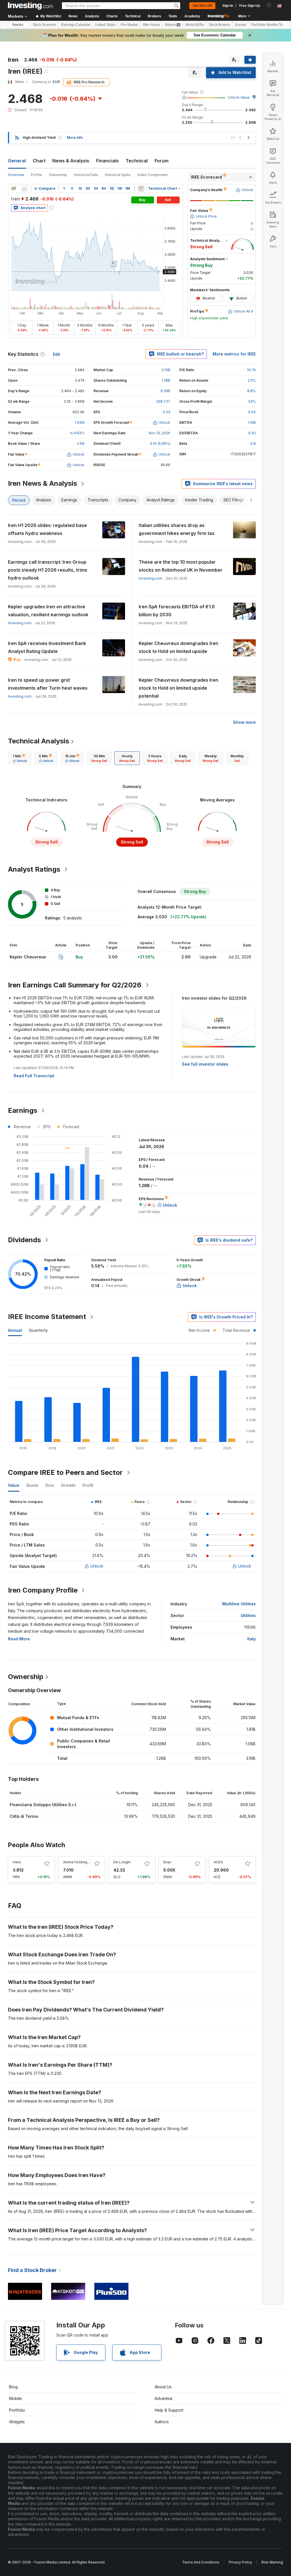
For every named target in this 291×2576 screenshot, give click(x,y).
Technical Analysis (39, 741)
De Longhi (122, 1862)
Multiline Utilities (239, 1604)
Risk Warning (272, 2562)
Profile (37, 175)
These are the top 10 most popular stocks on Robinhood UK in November (181, 566)
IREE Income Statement (47, 1317)
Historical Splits (118, 175)
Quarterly (38, 1330)
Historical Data (86, 175)
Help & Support (169, 2410)
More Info (75, 138)
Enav (167, 1862)
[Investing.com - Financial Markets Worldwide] (30, 6)
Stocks (18, 25)
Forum (162, 161)
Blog (13, 2387)
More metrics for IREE (234, 354)
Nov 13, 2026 (159, 433)
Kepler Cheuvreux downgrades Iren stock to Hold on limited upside (178, 647)
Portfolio (17, 2410)
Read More (19, 1639)
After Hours (151, 25)
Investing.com (150, 578)
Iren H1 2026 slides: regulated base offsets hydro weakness (47, 529)
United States (106, 25)
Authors (162, 2422)
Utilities (248, 1615)
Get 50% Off (202, 6)
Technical (137, 161)
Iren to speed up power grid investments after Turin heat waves (48, 684)
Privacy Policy (240, 2562)
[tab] (20, 758)
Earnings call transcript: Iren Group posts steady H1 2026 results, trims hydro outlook (48, 570)
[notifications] (269, 5)
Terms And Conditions (201, 2562)
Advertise (164, 2398)
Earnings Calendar (76, 25)
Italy (251, 1639)
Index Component (153, 175)
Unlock (97, 1566)
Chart (39, 161)
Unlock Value (239, 97)
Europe (241, 25)
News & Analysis (71, 161)
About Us (163, 2387)
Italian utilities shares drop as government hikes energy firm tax (177, 529)
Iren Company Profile (43, 1590)
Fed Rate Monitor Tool (268, 25)
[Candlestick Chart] (14, 189)
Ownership (58, 175)
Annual (15, 1330)
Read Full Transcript (34, 1076)
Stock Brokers (220, 25)
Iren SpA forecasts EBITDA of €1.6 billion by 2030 (177, 611)
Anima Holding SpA (79, 1862)
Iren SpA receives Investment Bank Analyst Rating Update (47, 647)
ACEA (218, 1862)
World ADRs (195, 25)
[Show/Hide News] (141, 189)
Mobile (15, 2398)
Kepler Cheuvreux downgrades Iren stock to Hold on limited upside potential (178, 688)
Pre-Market (129, 25)
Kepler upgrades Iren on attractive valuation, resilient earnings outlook (48, 611)
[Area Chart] (24, 189)
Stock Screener (44, 25)
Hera (17, 1862)
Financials (107, 161)
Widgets (17, 2422)
